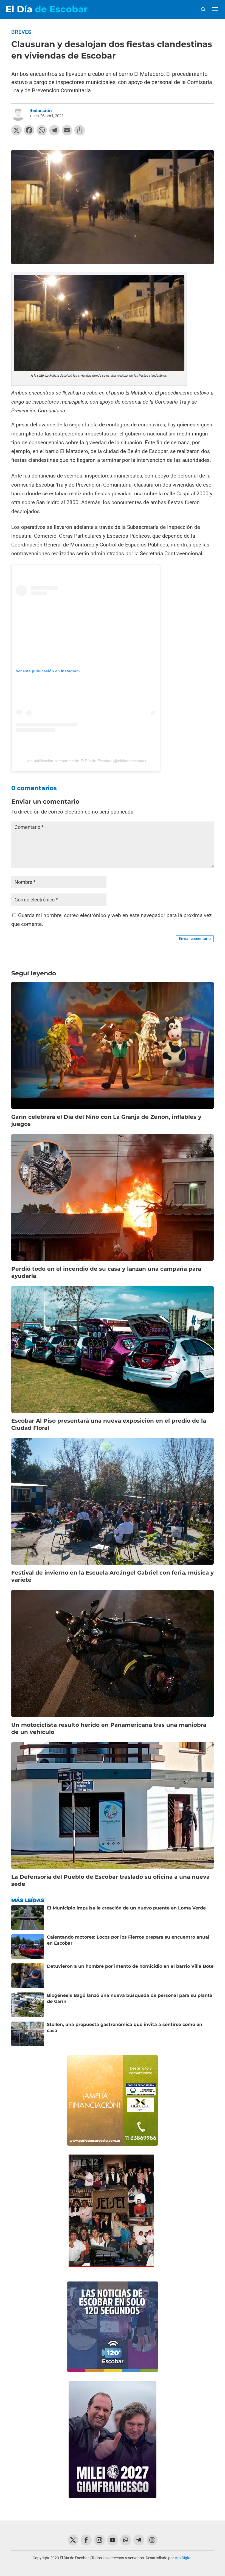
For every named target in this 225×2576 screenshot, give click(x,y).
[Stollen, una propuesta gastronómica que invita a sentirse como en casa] (28, 2034)
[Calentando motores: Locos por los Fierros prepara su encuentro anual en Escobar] (28, 1947)
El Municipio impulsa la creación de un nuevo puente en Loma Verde (126, 1908)
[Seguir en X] (73, 2540)
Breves (21, 32)
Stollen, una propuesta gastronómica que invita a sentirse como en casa (125, 2027)
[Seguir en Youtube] (113, 2540)
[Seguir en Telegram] (139, 2540)
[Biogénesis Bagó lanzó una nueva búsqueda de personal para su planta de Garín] (28, 2005)
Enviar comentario (195, 939)
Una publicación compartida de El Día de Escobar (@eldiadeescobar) (86, 761)
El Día (47, 9)
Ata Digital (184, 2558)
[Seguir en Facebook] (86, 2540)
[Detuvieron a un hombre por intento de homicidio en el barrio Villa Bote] (28, 1976)
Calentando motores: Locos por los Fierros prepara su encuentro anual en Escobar (128, 1940)
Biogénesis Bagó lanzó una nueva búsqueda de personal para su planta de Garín (130, 1998)
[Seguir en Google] (152, 2540)
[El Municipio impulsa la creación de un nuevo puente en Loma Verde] (28, 1917)
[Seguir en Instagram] (99, 2540)
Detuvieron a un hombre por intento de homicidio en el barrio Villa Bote (130, 1966)
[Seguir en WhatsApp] (126, 2540)
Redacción (41, 110)
